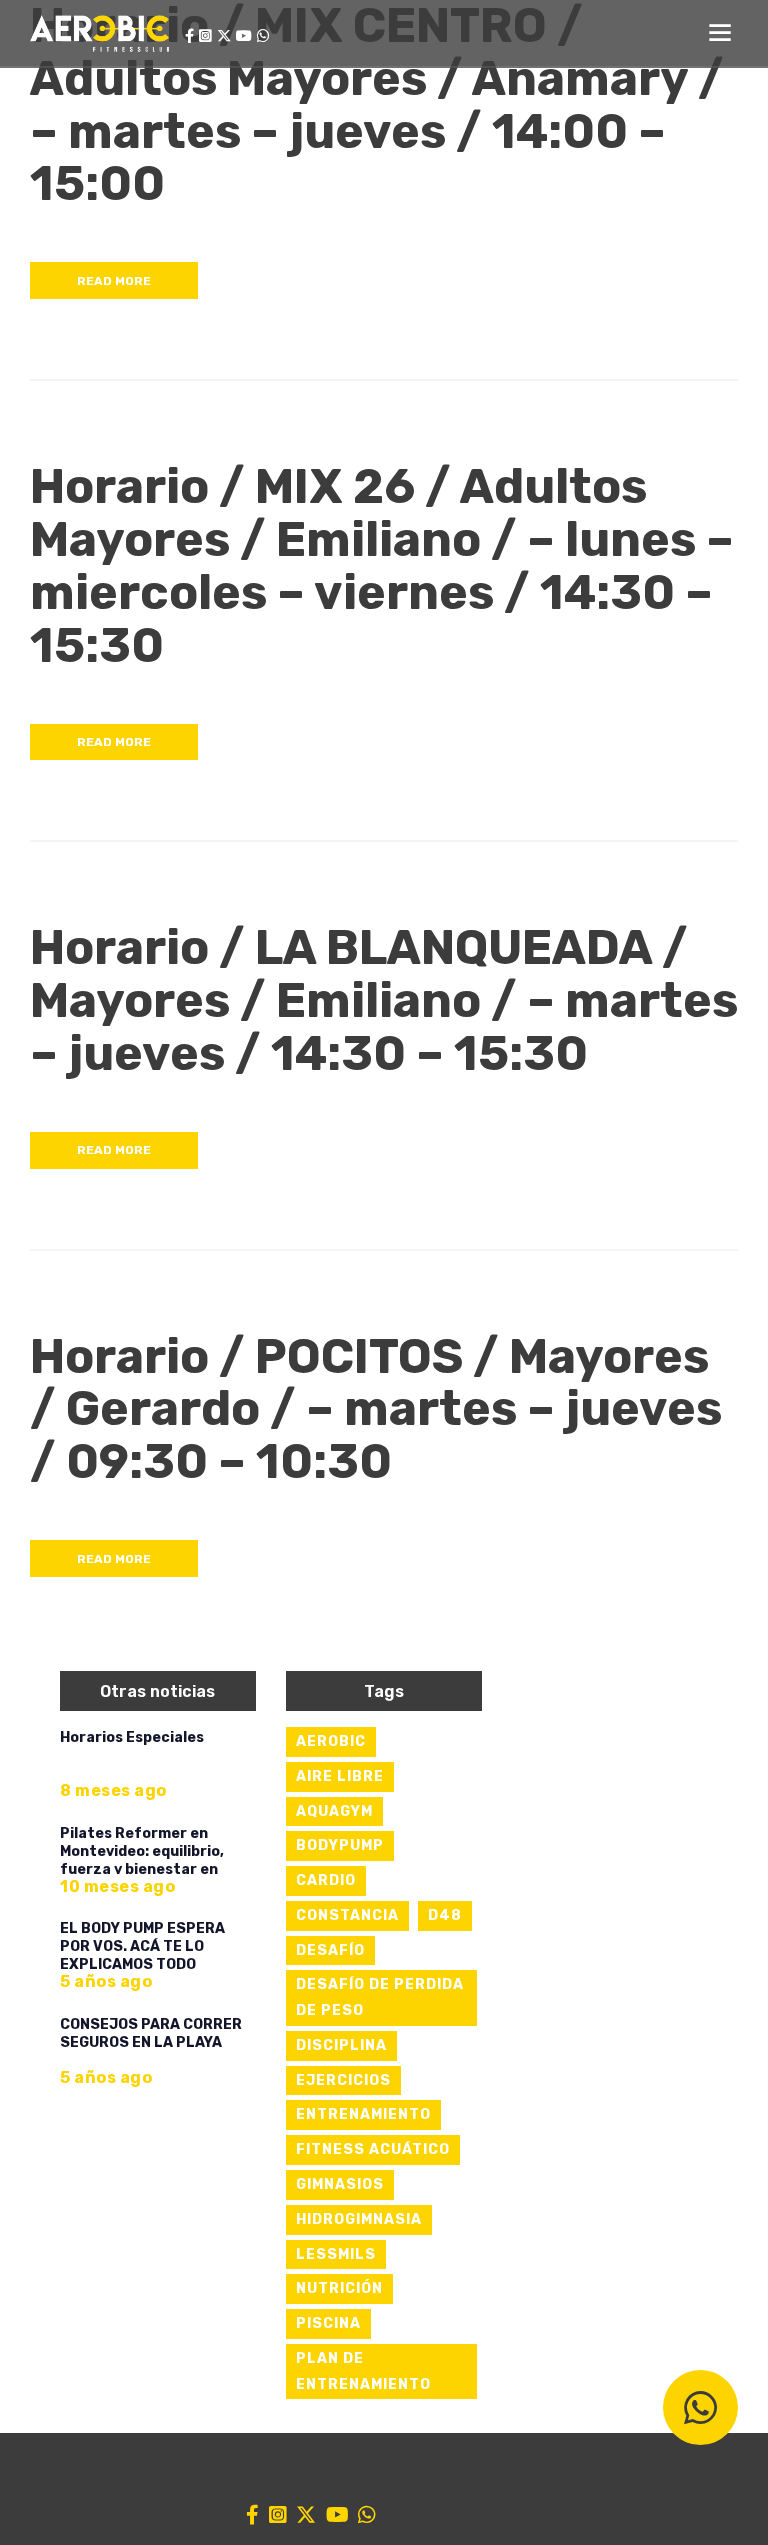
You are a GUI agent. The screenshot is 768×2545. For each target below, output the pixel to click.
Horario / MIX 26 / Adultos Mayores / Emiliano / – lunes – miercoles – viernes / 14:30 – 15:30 (382, 566)
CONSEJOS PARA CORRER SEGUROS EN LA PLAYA (151, 2033)
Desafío (330, 1950)
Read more (114, 281)
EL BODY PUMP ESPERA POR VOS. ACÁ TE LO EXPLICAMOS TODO (142, 1946)
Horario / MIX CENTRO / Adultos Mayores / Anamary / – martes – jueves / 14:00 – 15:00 (377, 105)
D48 (445, 1915)
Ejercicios (343, 2080)
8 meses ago (113, 1790)
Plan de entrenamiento (363, 2371)
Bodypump (340, 1845)
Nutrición (339, 2288)
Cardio (326, 1880)
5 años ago (106, 1981)
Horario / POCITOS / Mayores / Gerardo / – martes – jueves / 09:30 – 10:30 (376, 1410)
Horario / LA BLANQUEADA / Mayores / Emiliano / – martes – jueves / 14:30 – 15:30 (384, 1001)
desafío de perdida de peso (380, 1997)
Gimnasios (340, 2184)
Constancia (347, 1915)
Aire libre (340, 1776)
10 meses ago (117, 1886)
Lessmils (336, 2254)
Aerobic (331, 1741)
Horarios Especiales (132, 1737)
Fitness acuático (373, 2149)
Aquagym (334, 1811)
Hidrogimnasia (359, 2219)
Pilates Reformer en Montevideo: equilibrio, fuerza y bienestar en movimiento (142, 1860)
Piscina (328, 2323)
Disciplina (341, 2045)
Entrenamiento (363, 2114)
